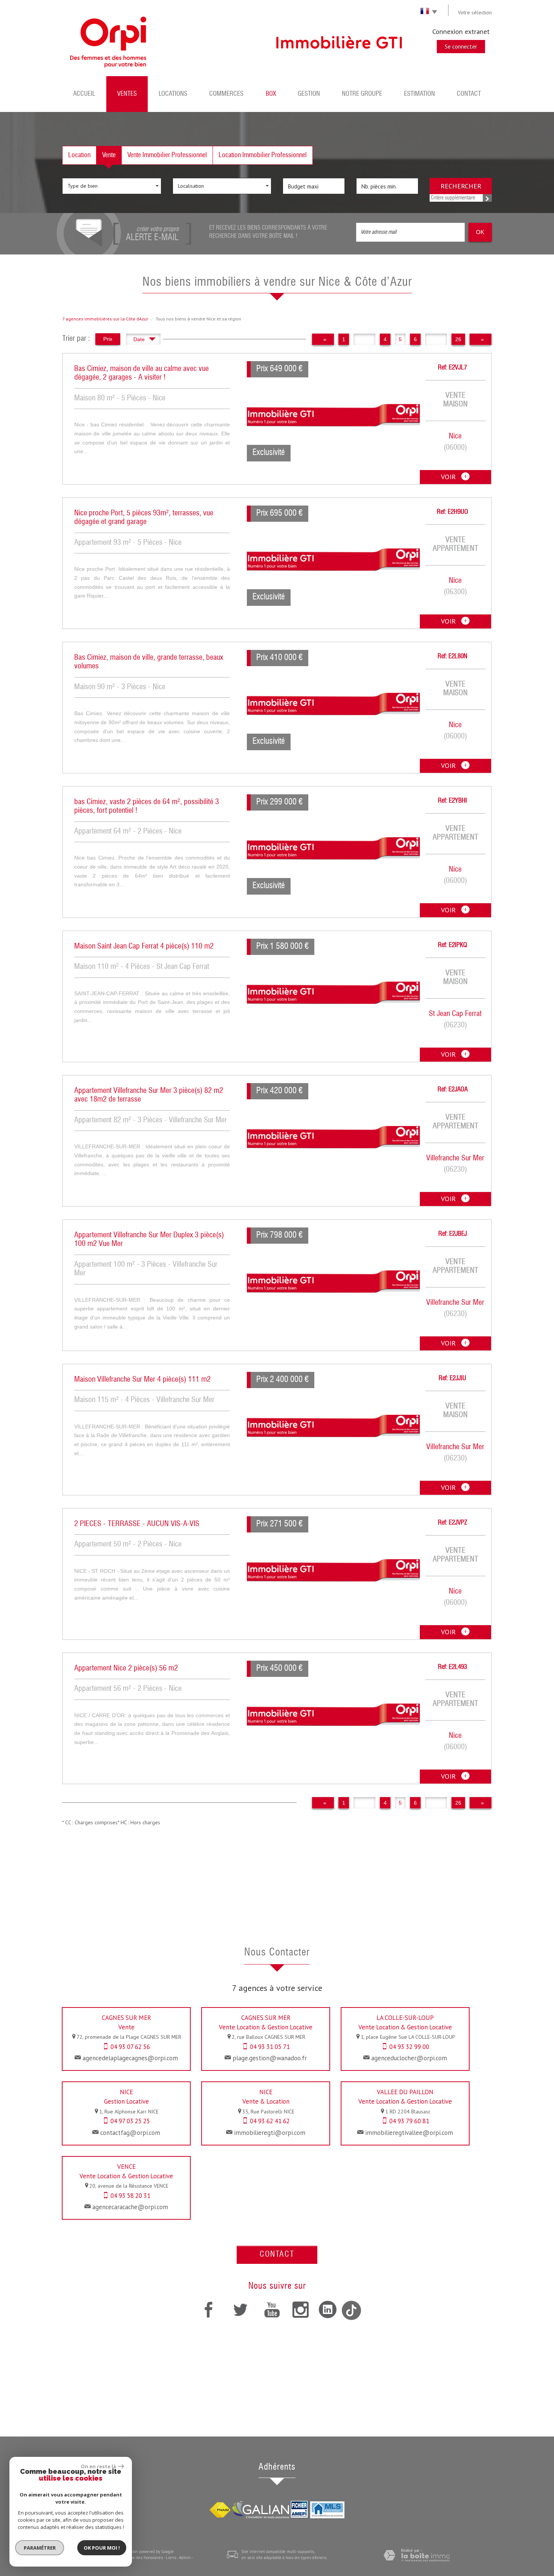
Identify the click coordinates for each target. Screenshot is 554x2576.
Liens (171, 2558)
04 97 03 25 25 (130, 2121)
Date (140, 339)
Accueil (84, 94)
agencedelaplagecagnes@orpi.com (130, 2058)
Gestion (309, 94)
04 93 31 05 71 (270, 2047)
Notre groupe (362, 94)
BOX (271, 94)
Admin (185, 2558)
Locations (173, 94)
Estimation (419, 94)
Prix (108, 339)
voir (449, 477)
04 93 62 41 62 (270, 2121)
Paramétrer (40, 2548)
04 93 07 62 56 (130, 2047)
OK (480, 232)
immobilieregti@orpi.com (270, 2133)
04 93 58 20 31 (130, 2196)
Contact (469, 94)
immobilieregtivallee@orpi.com (409, 2133)
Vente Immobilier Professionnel (167, 155)
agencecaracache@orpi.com (130, 2207)
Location (79, 155)
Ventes (127, 94)
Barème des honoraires (142, 2558)
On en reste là (98, 2466)
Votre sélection (475, 12)
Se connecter (461, 46)
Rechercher (461, 186)
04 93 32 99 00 (409, 2047)
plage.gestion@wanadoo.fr (270, 2058)
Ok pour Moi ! (102, 2548)
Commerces (226, 94)
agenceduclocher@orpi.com (409, 2058)
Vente (109, 155)
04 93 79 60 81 (409, 2121)
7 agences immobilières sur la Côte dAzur (105, 319)
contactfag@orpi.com (130, 2133)
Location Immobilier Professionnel (263, 155)
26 (458, 339)
